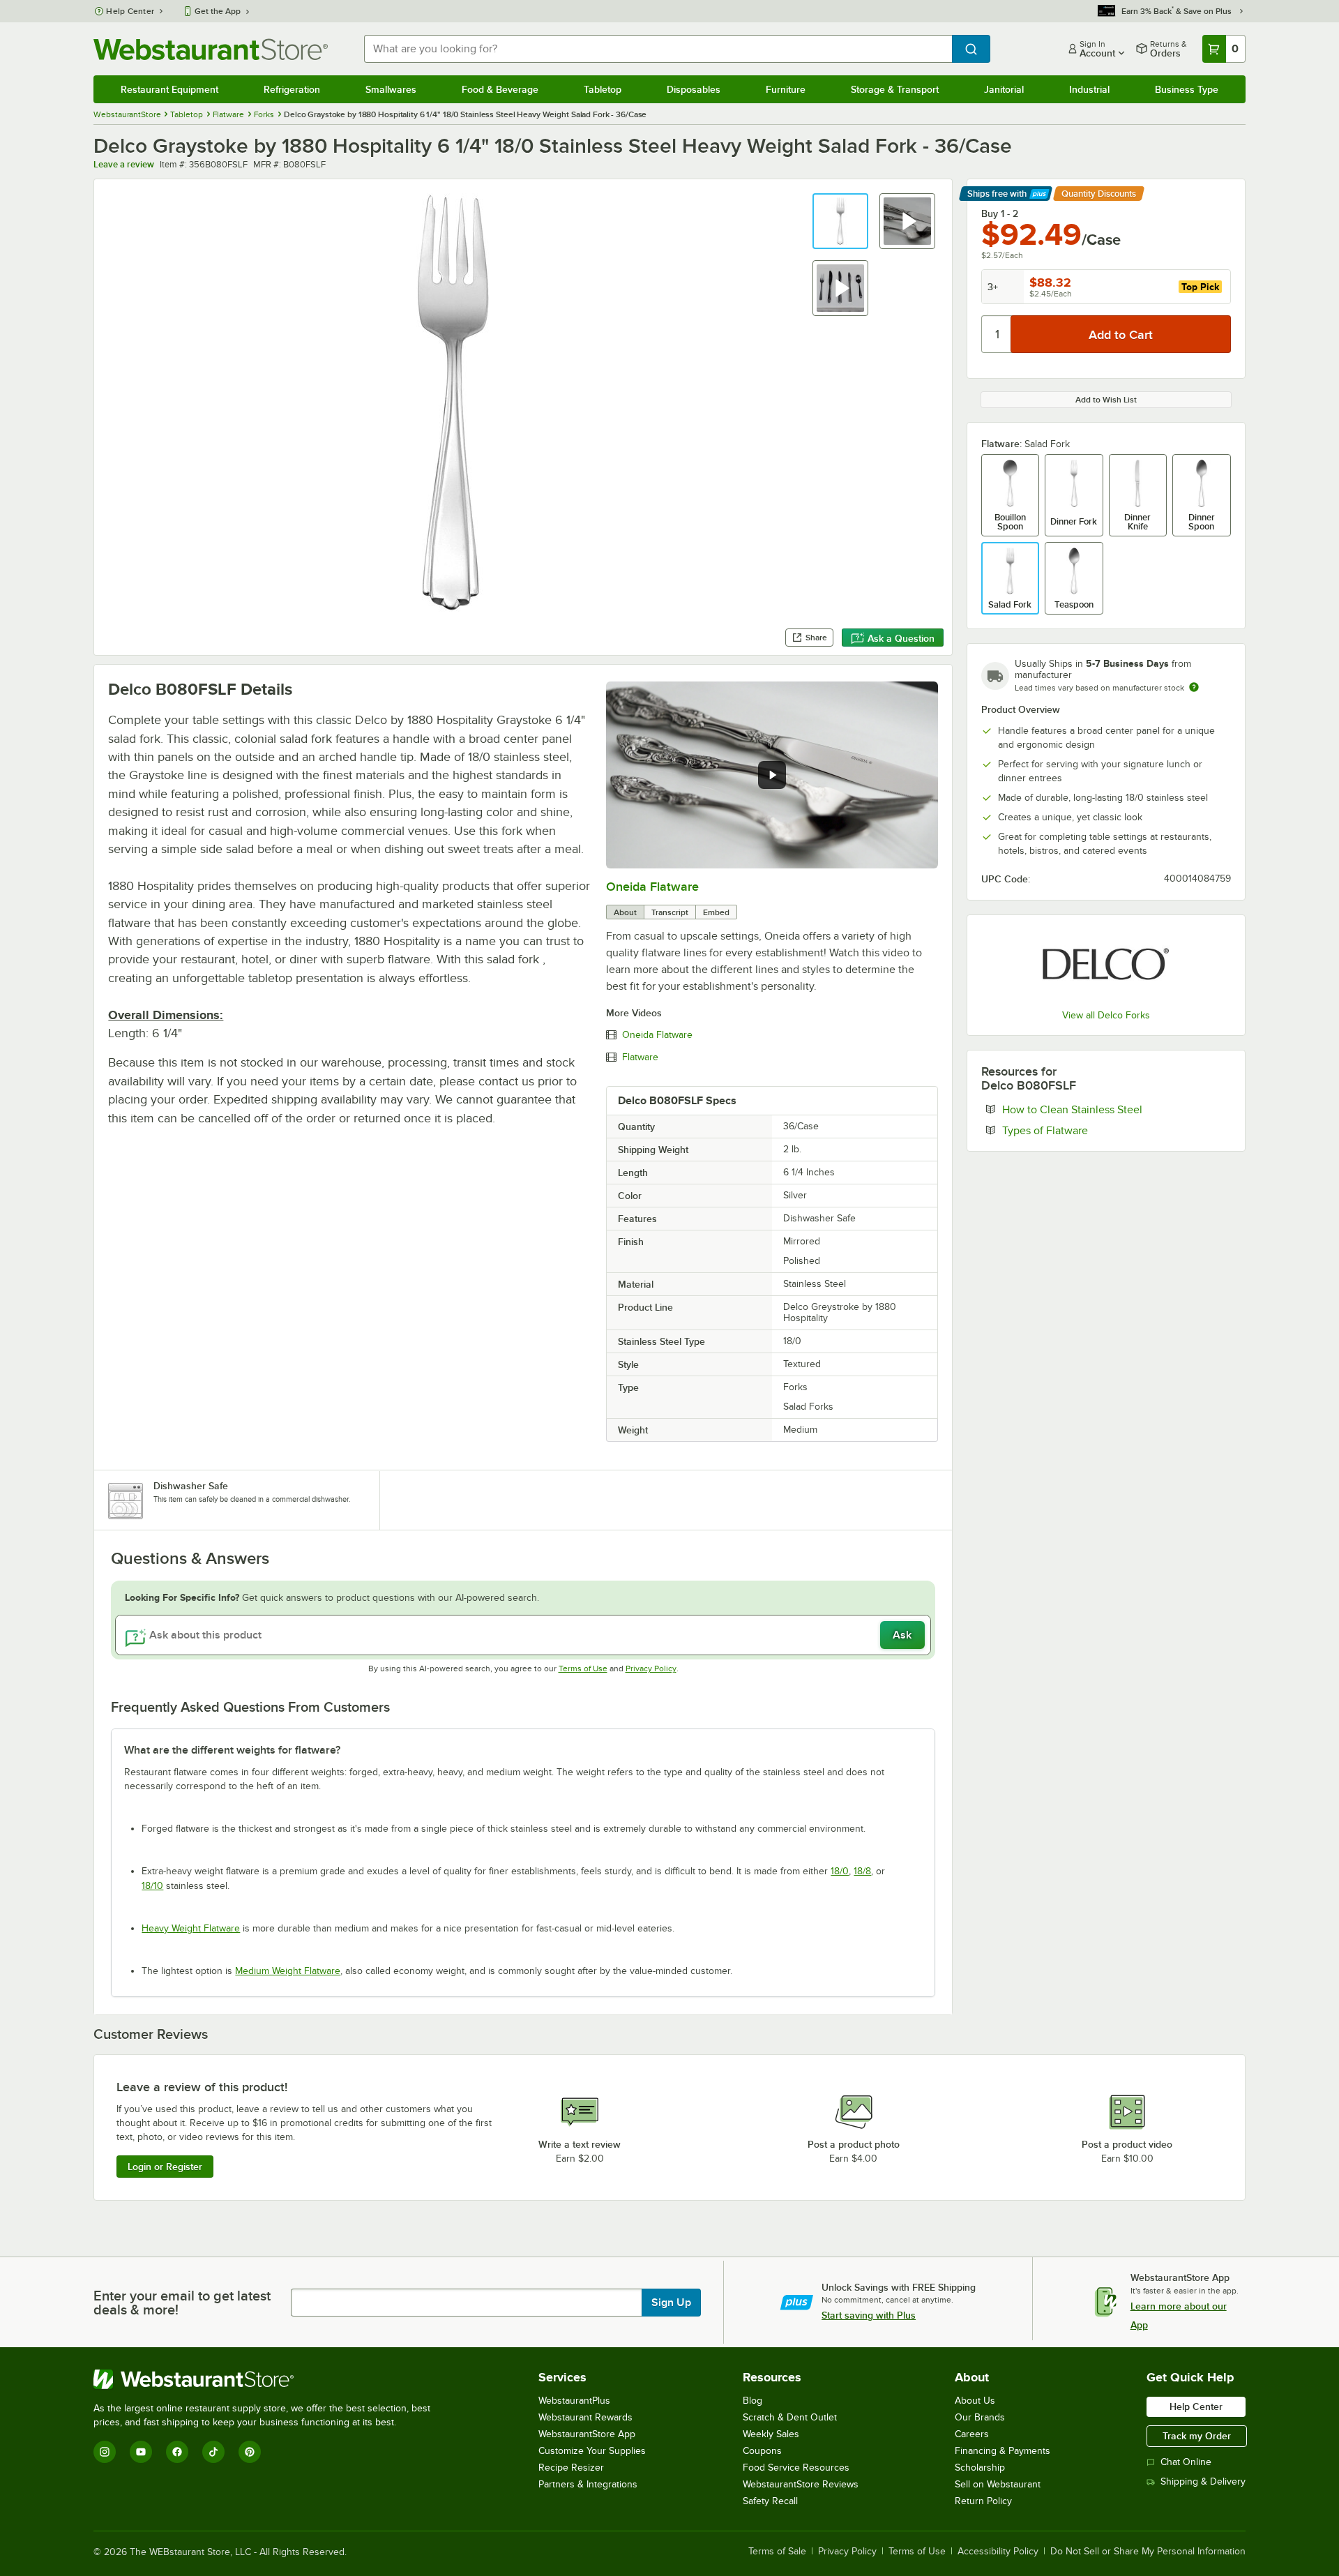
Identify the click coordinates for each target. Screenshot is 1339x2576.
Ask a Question (901, 638)
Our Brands (980, 2417)
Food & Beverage (500, 89)
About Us (975, 2401)
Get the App (218, 11)
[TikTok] (213, 2452)
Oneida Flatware (652, 887)
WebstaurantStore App (587, 2434)
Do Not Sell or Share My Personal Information (1148, 2552)
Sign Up (671, 2303)
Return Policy (983, 2501)
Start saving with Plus (869, 2315)
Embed (716, 912)
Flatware (640, 1057)
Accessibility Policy (998, 2552)
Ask (902, 1635)
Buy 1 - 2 (1000, 213)
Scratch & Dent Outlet (790, 2417)
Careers (972, 2434)
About (625, 912)
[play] (772, 775)
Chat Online (1186, 2462)
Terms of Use (583, 1669)
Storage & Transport (895, 89)
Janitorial (1004, 89)
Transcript (670, 912)
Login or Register (165, 2167)
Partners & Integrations (588, 2484)
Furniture (786, 89)
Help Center (130, 11)
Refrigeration (292, 89)
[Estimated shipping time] (1194, 687)
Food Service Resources (796, 2468)
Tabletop (603, 89)
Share (816, 638)
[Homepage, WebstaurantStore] (211, 49)
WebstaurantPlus (574, 2401)
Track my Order (1197, 2436)
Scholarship (980, 2468)
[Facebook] (177, 2452)
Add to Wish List (1106, 400)
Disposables (694, 89)
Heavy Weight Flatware (191, 1928)
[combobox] (658, 49)
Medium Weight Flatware (288, 1971)
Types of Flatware (1088, 1130)
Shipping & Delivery (1203, 2481)
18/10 (152, 1886)
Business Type (1187, 89)
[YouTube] (141, 2452)
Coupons (762, 2451)
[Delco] (1106, 964)
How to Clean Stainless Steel (1115, 1109)
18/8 (862, 1871)
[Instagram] (105, 2452)
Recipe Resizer (571, 2468)
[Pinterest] (250, 2452)
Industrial (1089, 89)
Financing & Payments (1003, 2451)
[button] (840, 221)
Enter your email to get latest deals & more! (182, 2303)
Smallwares (391, 89)
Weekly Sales (771, 2434)
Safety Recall (770, 2501)
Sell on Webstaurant (998, 2484)
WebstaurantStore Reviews (801, 2484)
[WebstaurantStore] (268, 2379)
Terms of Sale (777, 2552)
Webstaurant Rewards (585, 2417)
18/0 (840, 1871)
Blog (752, 2401)
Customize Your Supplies (592, 2451)
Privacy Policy (651, 1669)
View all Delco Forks (1106, 1015)
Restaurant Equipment (169, 89)
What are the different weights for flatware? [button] (232, 1750)
